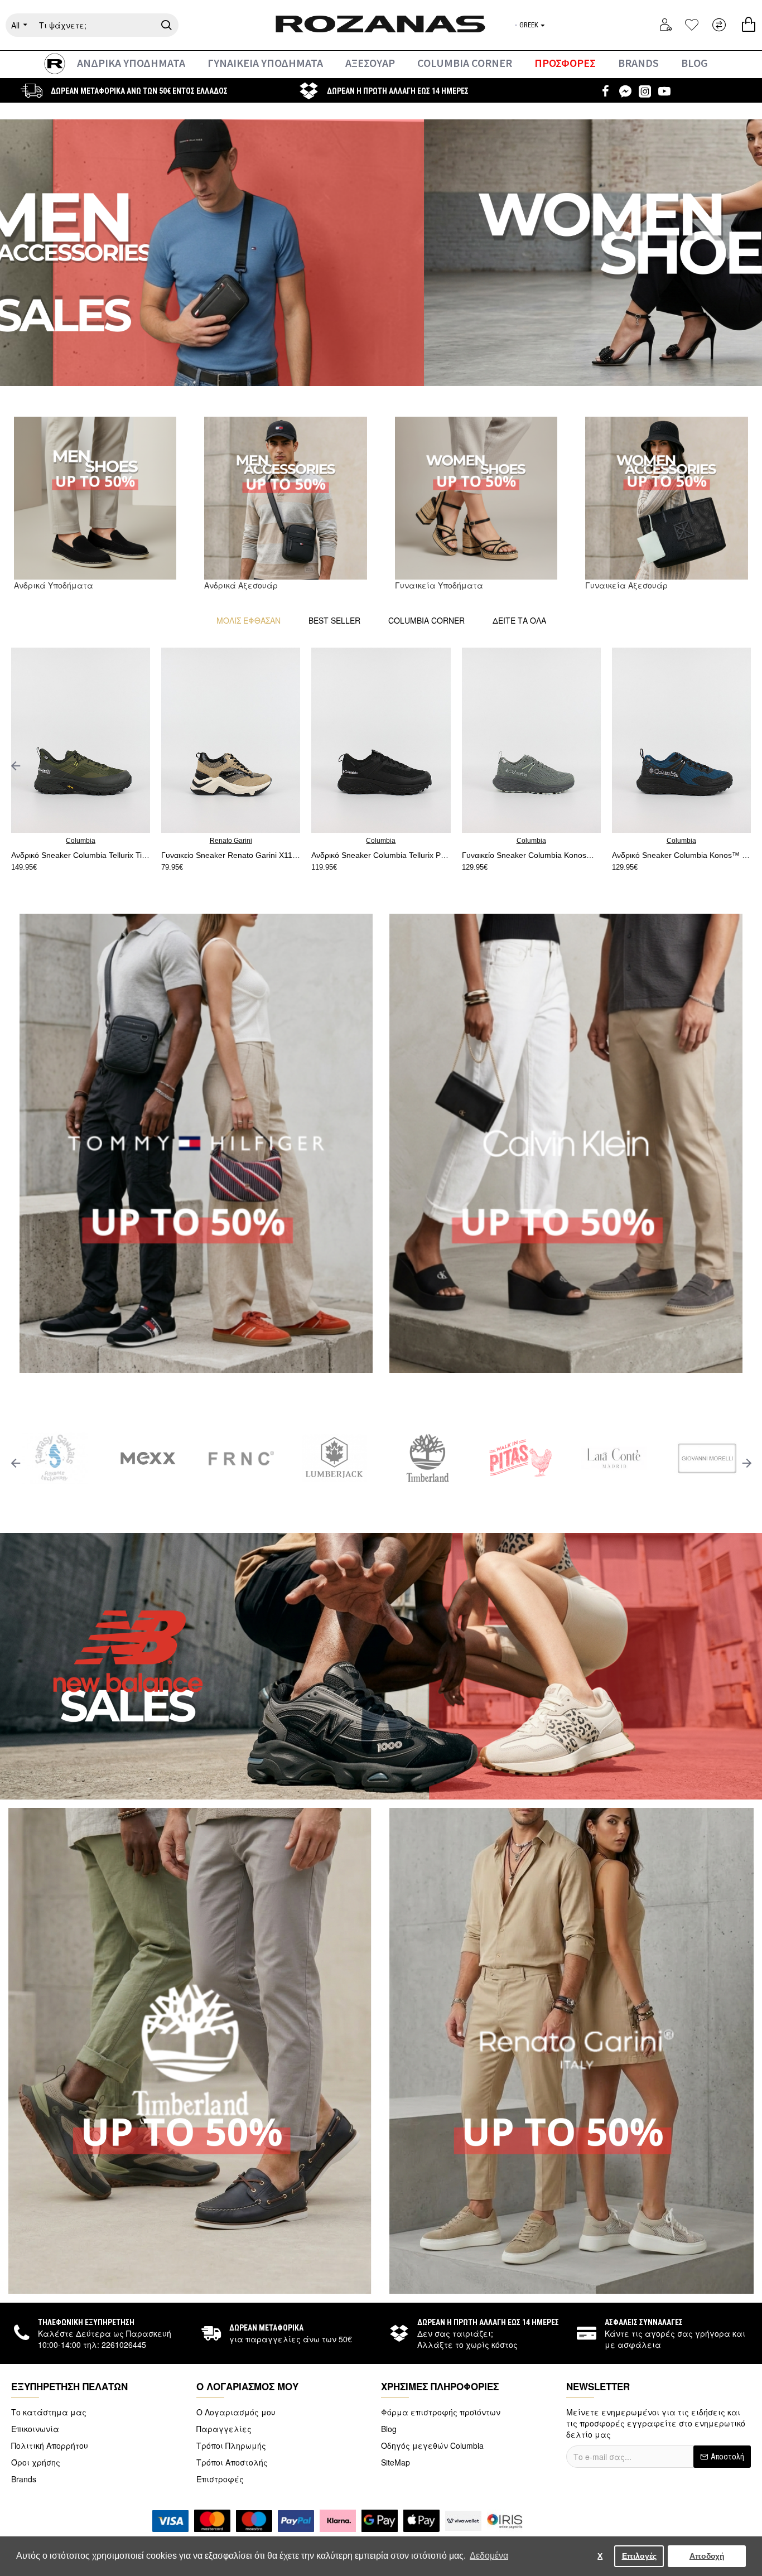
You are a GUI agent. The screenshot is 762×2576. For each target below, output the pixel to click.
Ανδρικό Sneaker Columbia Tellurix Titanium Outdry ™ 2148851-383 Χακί (245, 855)
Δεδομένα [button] (489, 2556)
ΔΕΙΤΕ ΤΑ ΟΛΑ (519, 620)
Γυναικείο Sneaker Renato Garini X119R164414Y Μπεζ (395, 855)
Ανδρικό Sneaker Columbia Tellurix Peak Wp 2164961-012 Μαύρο (545, 855)
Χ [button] (600, 2556)
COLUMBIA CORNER (426, 620)
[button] (15, 766)
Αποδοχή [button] (707, 2556)
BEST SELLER (334, 620)
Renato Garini (95, 841)
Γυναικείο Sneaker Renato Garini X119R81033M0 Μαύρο (95, 855)
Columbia (245, 841)
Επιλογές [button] (639, 2556)
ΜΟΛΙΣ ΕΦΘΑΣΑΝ (249, 620)
